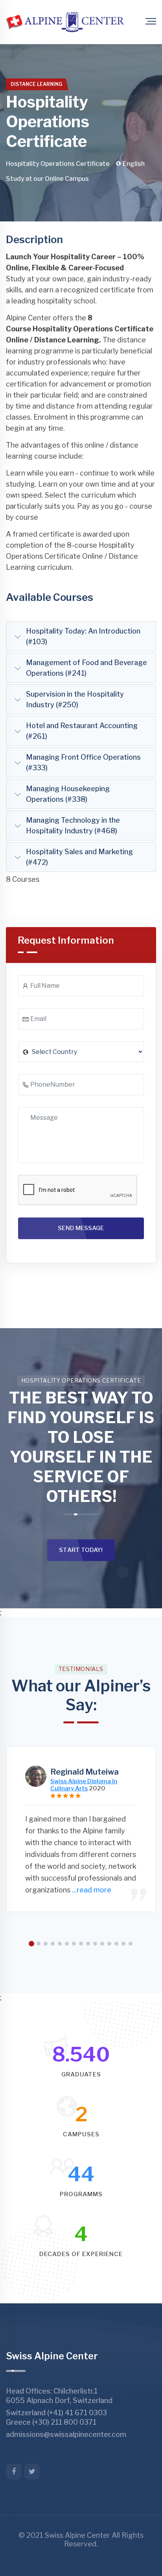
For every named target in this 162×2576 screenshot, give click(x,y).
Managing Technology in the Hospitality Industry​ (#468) (73, 825)
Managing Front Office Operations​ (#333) (83, 762)
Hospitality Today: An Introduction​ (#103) (83, 636)
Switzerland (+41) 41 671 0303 (56, 2413)
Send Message (81, 1228)
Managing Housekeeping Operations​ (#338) (68, 794)
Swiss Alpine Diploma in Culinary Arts (84, 1785)
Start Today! (81, 1550)
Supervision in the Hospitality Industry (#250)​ (75, 699)
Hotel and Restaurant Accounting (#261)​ (82, 731)
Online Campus (67, 179)
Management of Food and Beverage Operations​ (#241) (87, 668)
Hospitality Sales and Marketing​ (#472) (79, 857)
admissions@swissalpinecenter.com (66, 2434)
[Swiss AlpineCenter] (65, 22)
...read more (92, 1890)
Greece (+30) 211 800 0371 (51, 2422)
